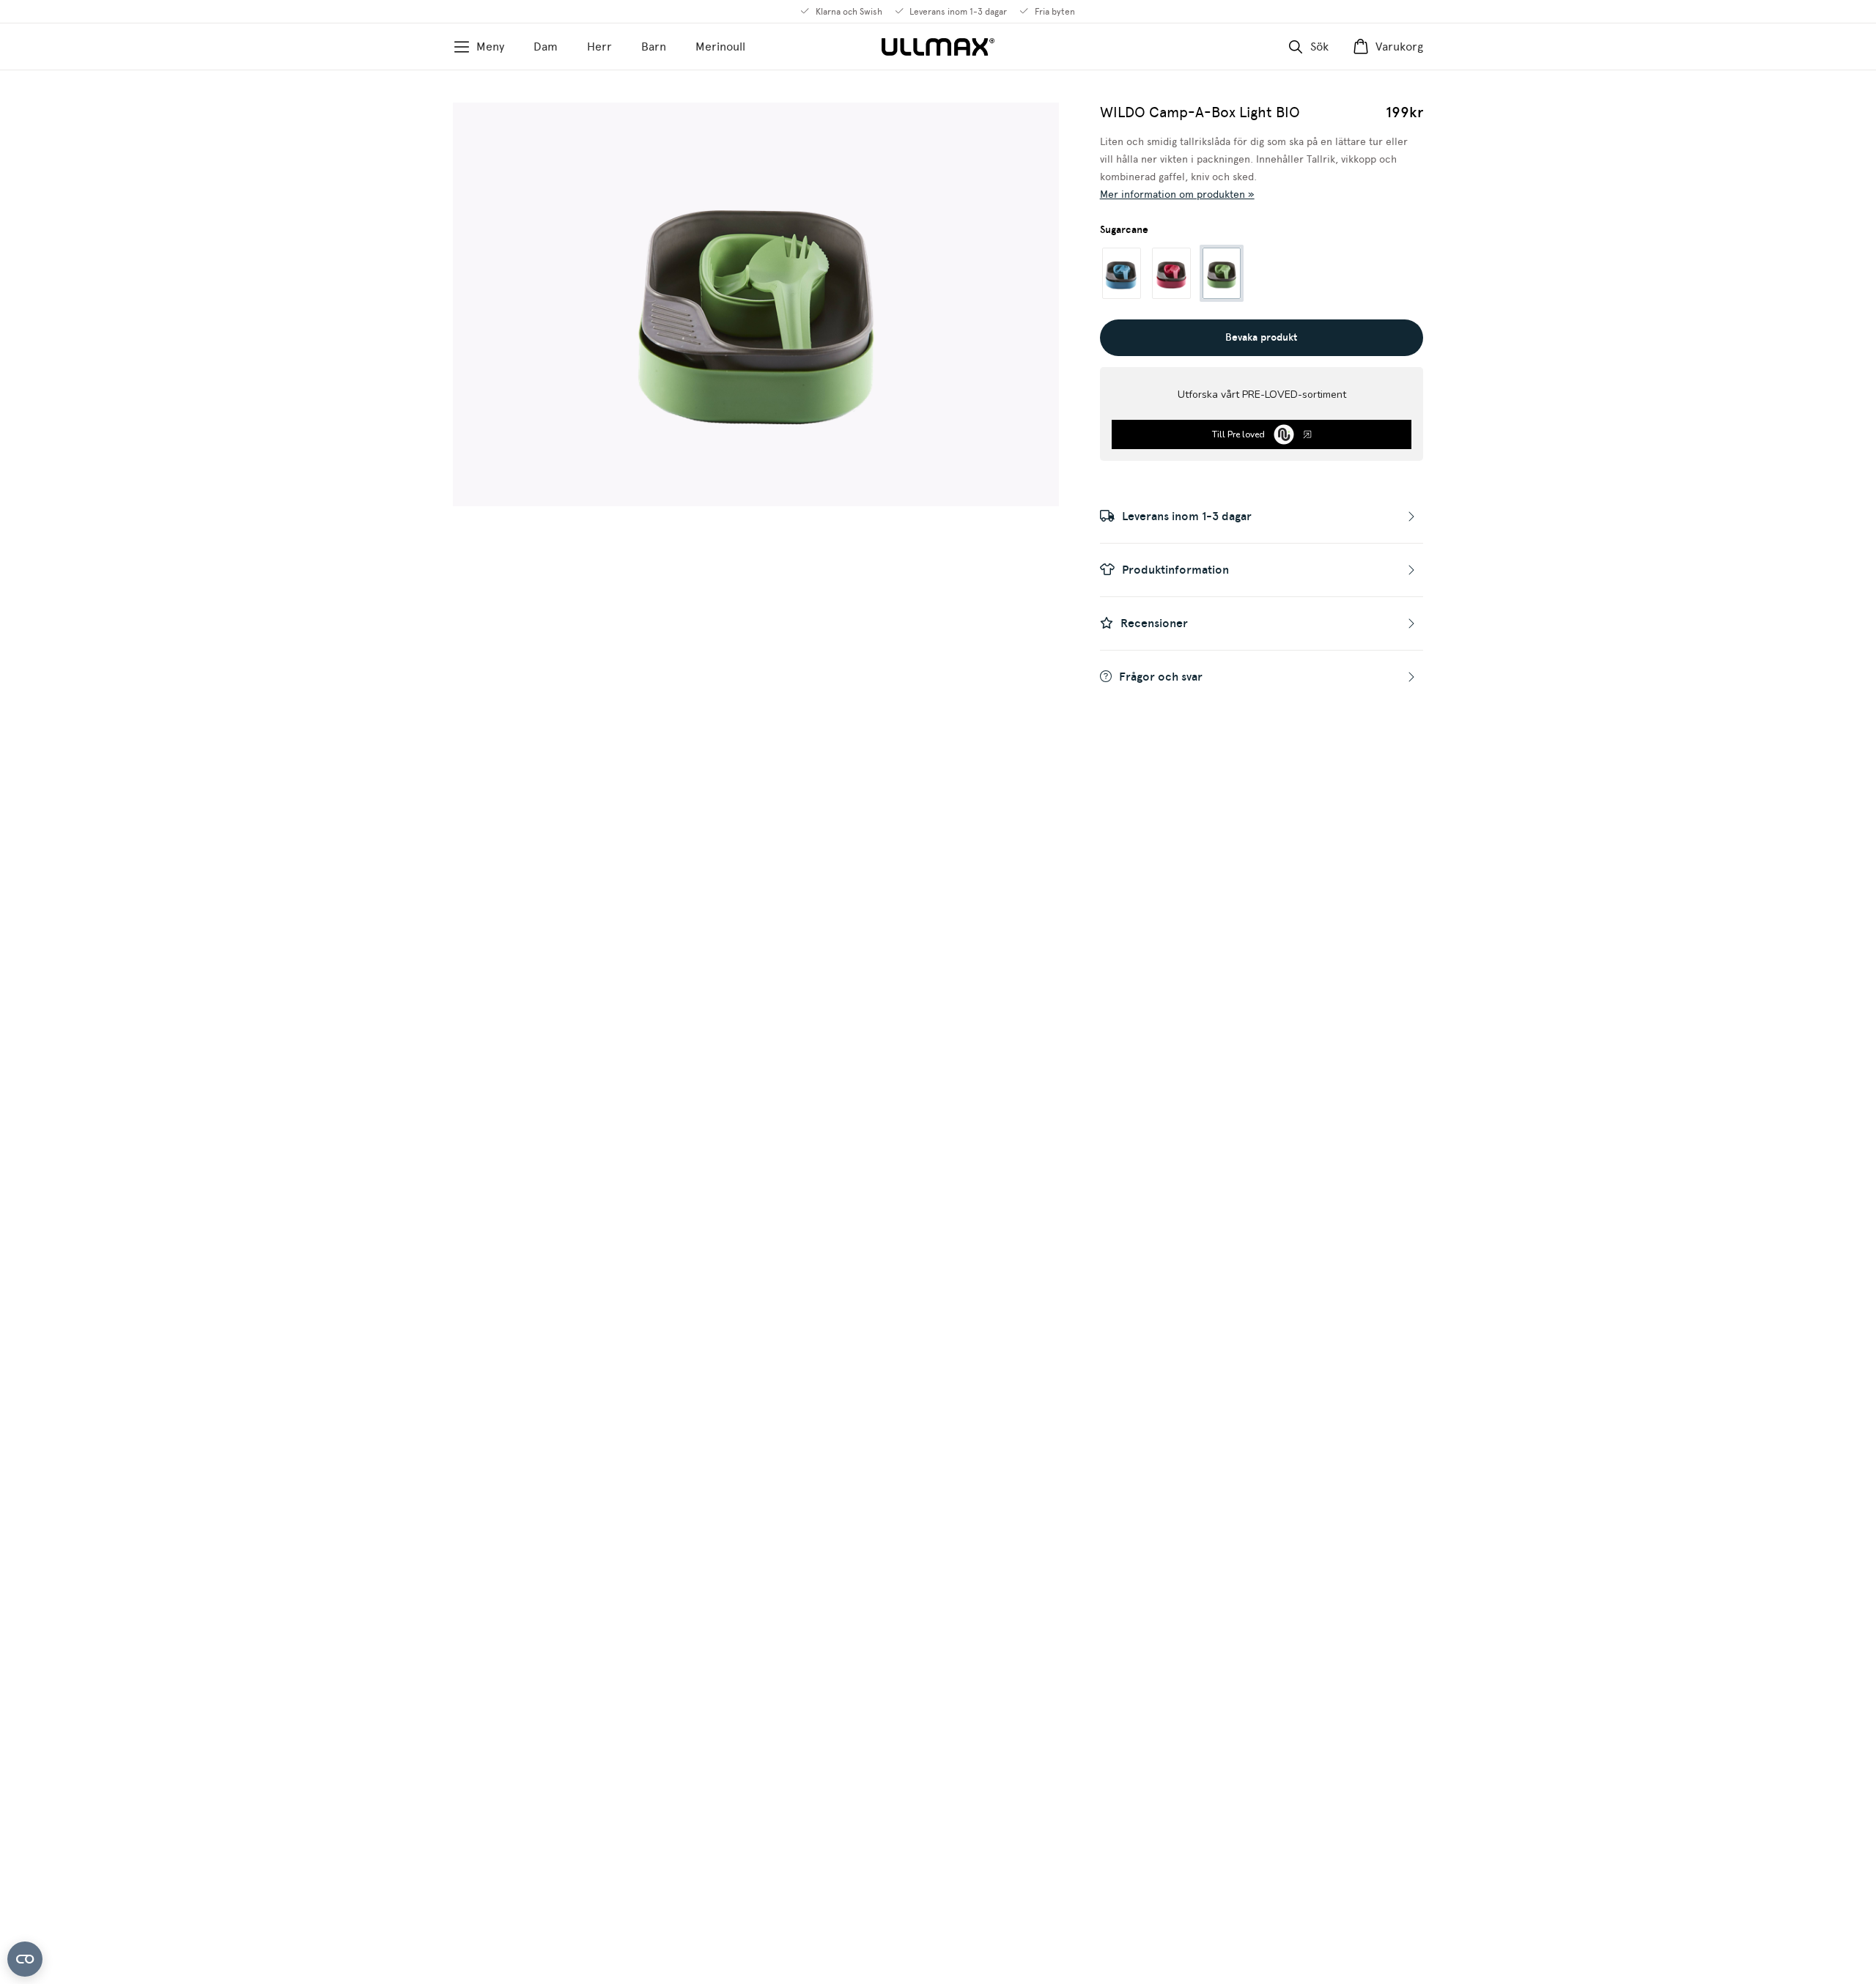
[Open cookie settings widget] (25, 1959)
